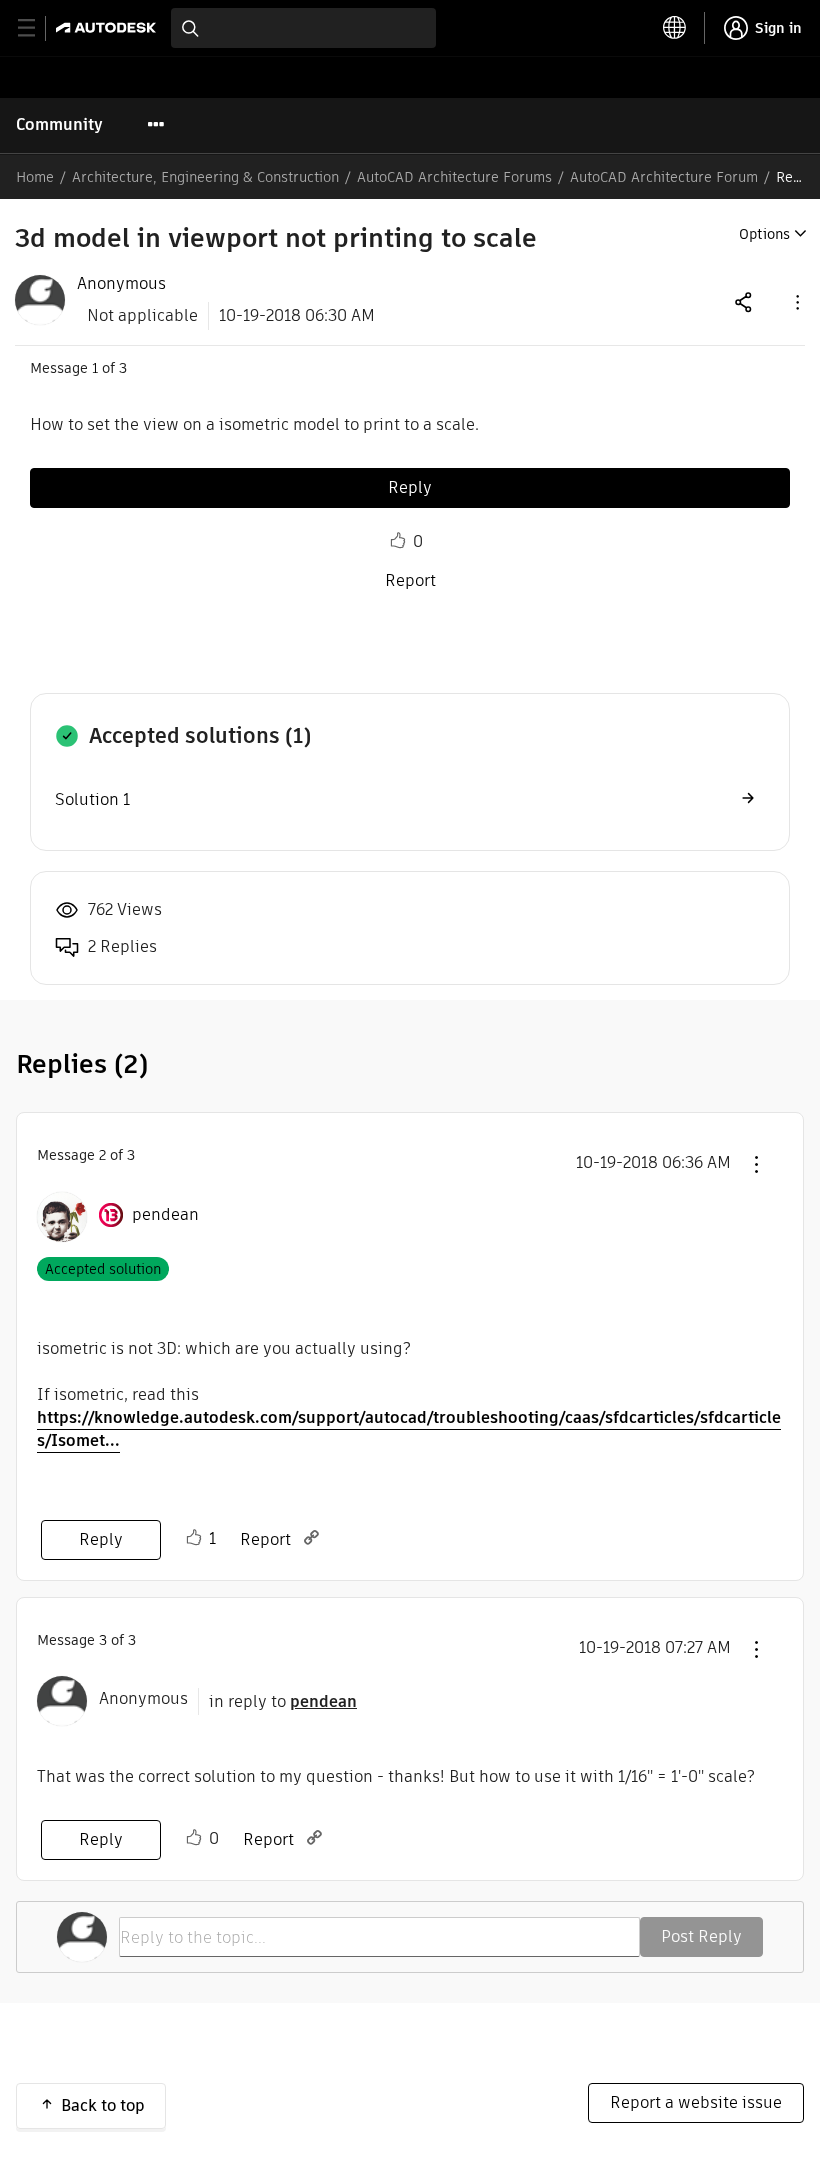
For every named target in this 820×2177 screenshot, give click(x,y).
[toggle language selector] (675, 28)
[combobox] (303, 28)
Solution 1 (92, 799)
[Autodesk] (108, 27)
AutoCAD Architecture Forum (664, 177)
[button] (796, 301)
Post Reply (701, 1936)
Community (59, 124)
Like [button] (398, 541)
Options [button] (764, 234)
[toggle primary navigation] (37, 28)
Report (410, 580)
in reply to (283, 1701)
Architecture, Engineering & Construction (205, 177)
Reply (410, 487)
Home (35, 177)
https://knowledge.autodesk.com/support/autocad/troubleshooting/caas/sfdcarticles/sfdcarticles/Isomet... (409, 1429)
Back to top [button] (103, 2105)
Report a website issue (696, 2102)
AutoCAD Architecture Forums (454, 177)
